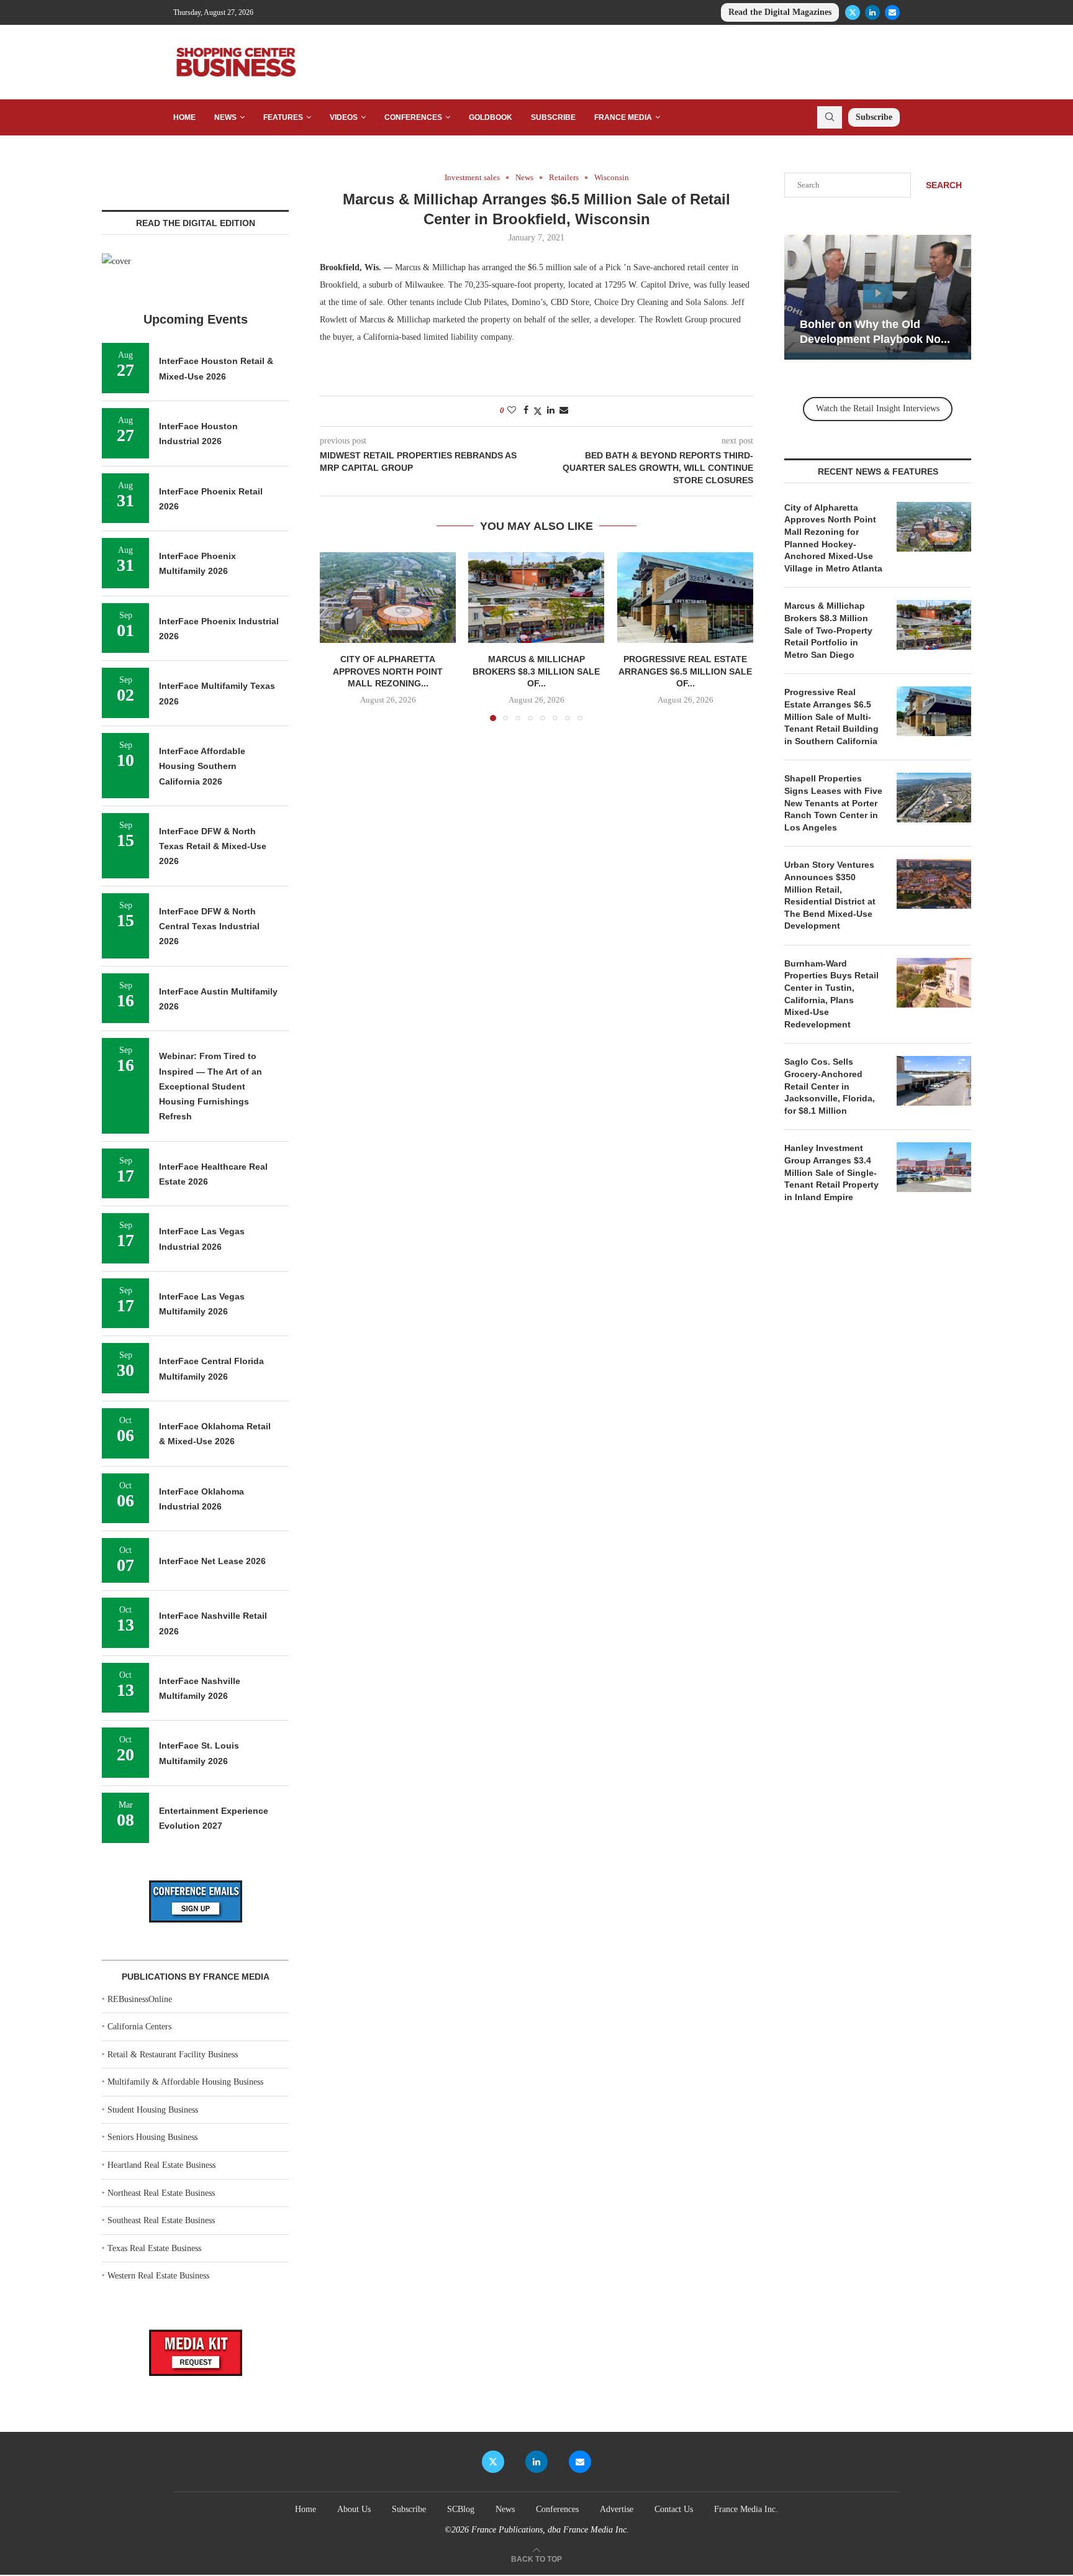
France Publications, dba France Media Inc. (550, 2530)
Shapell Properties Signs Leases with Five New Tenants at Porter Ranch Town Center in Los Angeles (833, 803)
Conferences (413, 117)
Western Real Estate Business (158, 2276)
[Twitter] (853, 12)
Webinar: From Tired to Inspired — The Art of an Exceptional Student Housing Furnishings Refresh (211, 1086)
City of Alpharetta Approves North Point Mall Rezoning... (388, 672)
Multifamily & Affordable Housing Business (185, 2082)
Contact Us (674, 2509)
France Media (623, 117)
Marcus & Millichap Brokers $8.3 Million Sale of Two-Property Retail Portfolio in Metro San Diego (828, 630)
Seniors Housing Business (152, 2137)
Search (944, 185)
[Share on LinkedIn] (551, 411)
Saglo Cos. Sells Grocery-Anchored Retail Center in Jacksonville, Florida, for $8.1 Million (830, 1086)
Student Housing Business (153, 2110)
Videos (344, 117)
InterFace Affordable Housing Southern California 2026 (202, 766)
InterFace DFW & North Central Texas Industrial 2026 (209, 926)
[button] (337, 636)
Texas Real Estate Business (154, 2248)
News (225, 117)
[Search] (830, 117)
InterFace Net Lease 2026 (212, 1561)
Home (184, 117)
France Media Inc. (746, 2509)
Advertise (617, 2509)
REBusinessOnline (140, 1999)
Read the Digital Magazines (780, 12)
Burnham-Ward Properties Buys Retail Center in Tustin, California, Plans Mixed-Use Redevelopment (831, 994)
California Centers (139, 2027)
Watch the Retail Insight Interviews (878, 408)
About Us (354, 2509)
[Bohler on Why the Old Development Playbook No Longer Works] (878, 297)
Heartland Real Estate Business (161, 2165)
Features (283, 117)
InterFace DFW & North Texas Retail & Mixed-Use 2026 (213, 846)
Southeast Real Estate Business (161, 2220)
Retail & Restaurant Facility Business (173, 2055)
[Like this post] (512, 411)
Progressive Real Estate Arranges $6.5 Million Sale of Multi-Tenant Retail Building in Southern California (831, 716)
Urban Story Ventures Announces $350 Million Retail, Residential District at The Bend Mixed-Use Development (830, 895)
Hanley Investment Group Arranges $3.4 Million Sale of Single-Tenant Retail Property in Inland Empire (831, 1172)
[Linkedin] (872, 12)
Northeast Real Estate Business (161, 2193)
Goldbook (491, 117)
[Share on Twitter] (538, 411)
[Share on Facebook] (526, 411)
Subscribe (553, 117)
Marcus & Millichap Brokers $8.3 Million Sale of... (536, 672)
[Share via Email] (564, 411)
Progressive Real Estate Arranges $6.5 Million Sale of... (685, 672)
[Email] (892, 12)
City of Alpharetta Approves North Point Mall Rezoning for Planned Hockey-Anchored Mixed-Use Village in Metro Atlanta (833, 538)
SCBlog (461, 2509)
